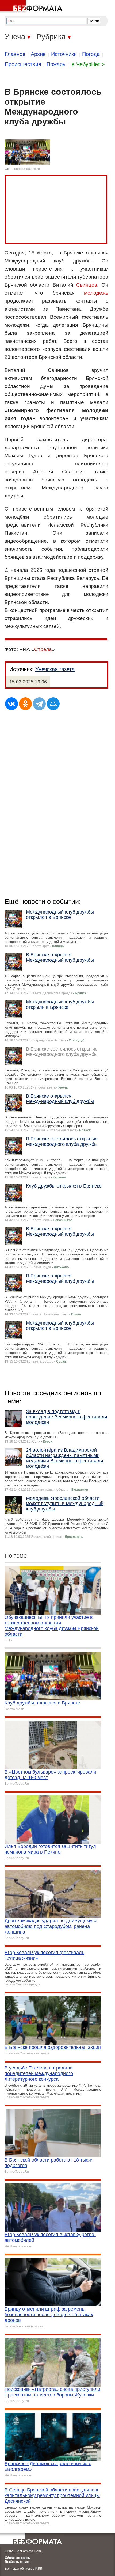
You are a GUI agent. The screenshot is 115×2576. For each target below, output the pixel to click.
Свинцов (87, 285)
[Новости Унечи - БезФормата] (32, 7)
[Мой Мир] (53, 704)
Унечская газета (55, 669)
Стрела (43, 649)
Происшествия (23, 64)
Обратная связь (17, 2558)
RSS (39, 2569)
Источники (64, 54)
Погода (91, 54)
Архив (38, 54)
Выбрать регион (18, 2562)
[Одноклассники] (25, 704)
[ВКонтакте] (11, 704)
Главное (15, 54)
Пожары (56, 64)
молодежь (96, 293)
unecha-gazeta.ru (27, 169)
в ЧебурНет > (88, 64)
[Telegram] (39, 704)
